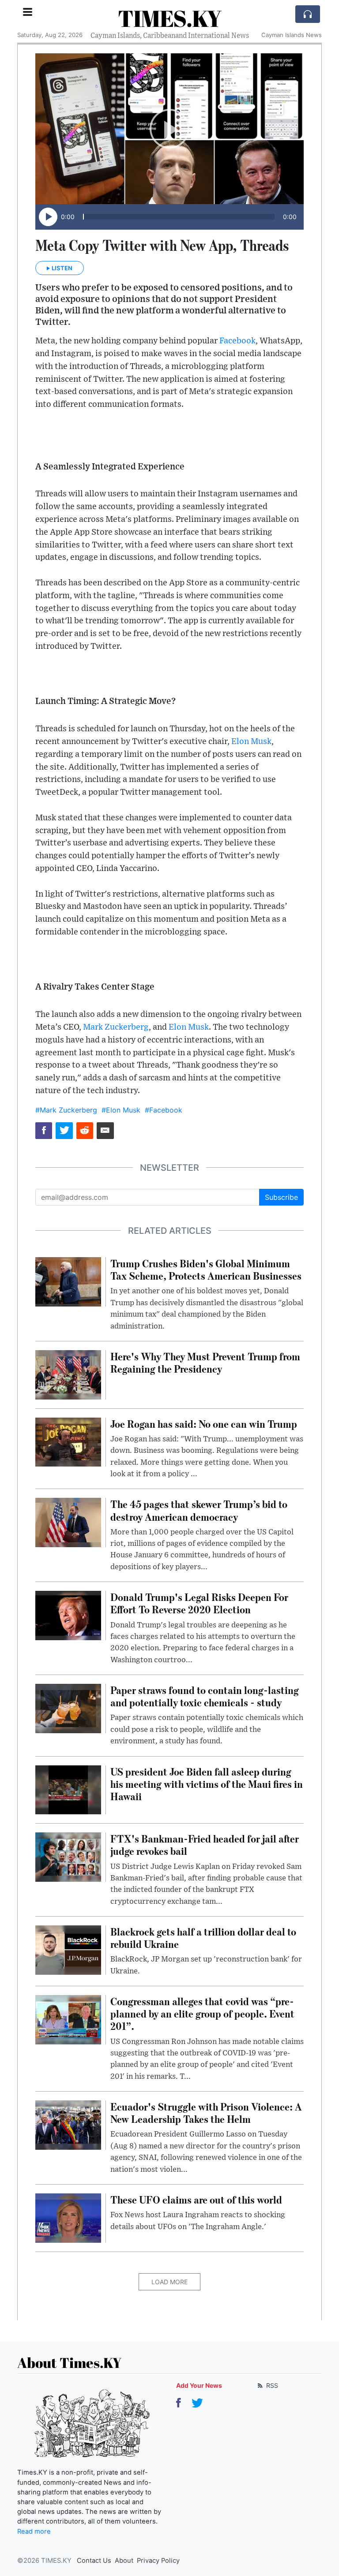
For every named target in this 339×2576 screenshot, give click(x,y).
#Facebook (164, 1110)
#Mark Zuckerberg (66, 1110)
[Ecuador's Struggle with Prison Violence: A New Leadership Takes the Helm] (68, 2124)
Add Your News (199, 2385)
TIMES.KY (169, 18)
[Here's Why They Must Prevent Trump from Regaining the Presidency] (68, 1374)
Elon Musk (251, 742)
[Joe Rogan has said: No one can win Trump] (68, 1441)
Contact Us (94, 2561)
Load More (169, 2282)
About (124, 2561)
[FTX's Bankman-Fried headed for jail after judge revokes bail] (68, 1857)
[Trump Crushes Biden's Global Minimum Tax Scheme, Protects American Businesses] (68, 1281)
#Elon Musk (121, 1110)
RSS (271, 2385)
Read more (34, 2531)
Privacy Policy (158, 2561)
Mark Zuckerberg (116, 1027)
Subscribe (281, 1197)
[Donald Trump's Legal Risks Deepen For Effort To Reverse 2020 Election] (68, 1615)
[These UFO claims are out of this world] (68, 2217)
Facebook (237, 341)
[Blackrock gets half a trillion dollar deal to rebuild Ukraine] (68, 1949)
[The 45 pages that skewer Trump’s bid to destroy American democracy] (68, 1522)
